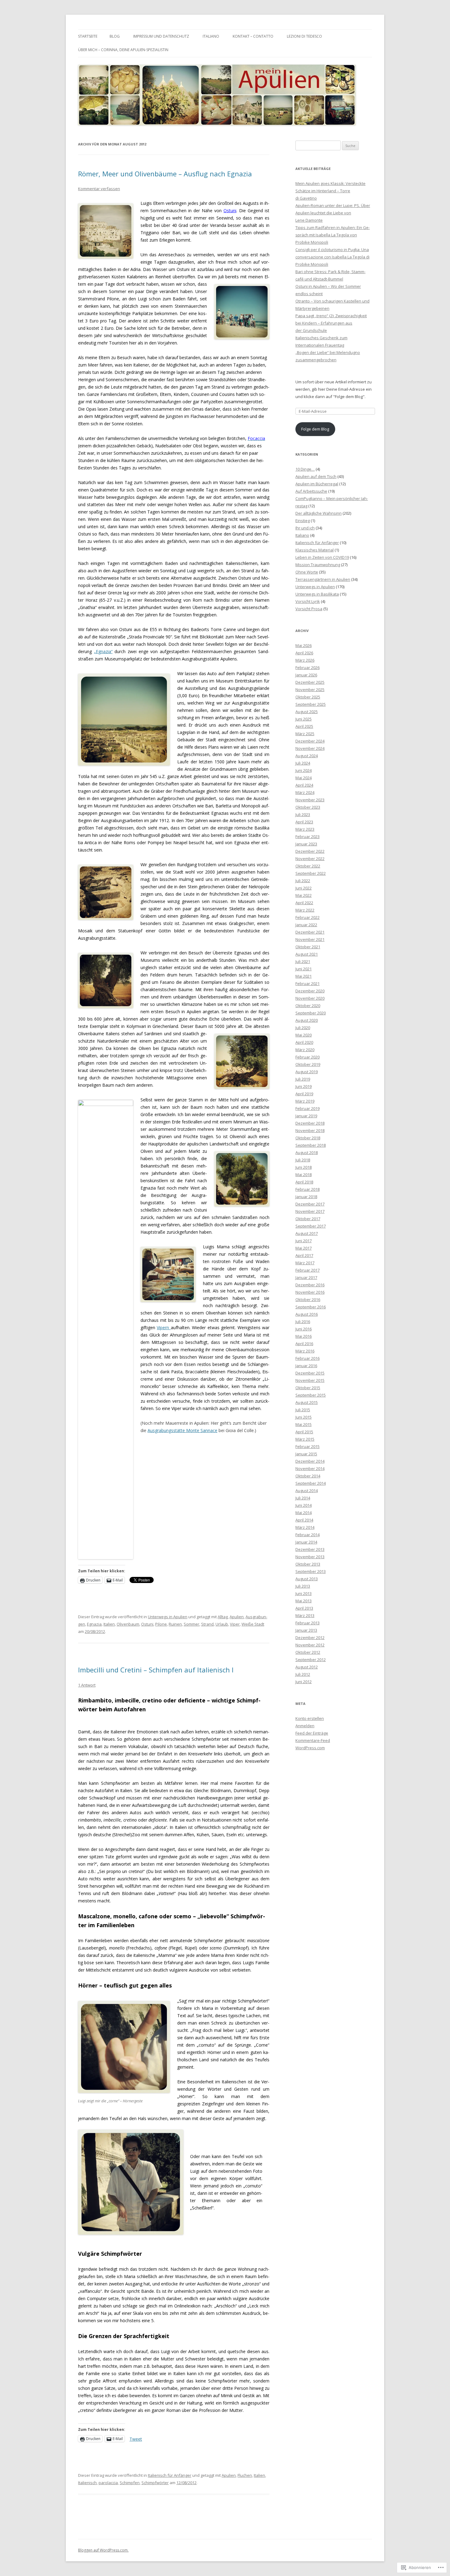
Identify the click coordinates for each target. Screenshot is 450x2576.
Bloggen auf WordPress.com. (103, 2550)
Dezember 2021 (310, 932)
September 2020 (311, 1013)
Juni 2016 (304, 1329)
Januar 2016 (306, 1366)
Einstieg (303, 521)
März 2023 (305, 829)
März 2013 (305, 1615)
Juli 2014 (303, 1498)
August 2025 (307, 712)
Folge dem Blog (315, 429)
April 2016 (304, 1344)
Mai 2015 (304, 1424)
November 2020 (310, 998)
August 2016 (307, 1314)
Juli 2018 (303, 1160)
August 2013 (307, 1579)
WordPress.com (310, 1748)
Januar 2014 (306, 1542)
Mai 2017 (304, 1248)
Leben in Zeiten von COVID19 (322, 557)
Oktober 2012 (308, 1652)
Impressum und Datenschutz (161, 36)
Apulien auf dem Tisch (316, 476)
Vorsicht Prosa (309, 609)
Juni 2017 (304, 1241)
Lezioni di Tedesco (304, 36)
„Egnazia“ (103, 651)
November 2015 (310, 1380)
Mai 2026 (304, 645)
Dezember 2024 (310, 741)
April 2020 (304, 1042)
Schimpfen (130, 2483)
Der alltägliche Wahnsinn (319, 513)
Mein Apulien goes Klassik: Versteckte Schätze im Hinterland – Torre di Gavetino (330, 191)
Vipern (164, 1327)
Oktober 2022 (308, 866)
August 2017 (307, 1233)
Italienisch (87, 2483)
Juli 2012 (303, 1674)
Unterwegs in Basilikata (317, 594)
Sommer (191, 1624)
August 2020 (307, 1020)
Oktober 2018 (308, 1138)
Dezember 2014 (310, 1461)
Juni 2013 (304, 1593)
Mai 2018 (304, 1175)
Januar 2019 (306, 1116)
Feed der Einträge (312, 1733)
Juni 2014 (304, 1505)
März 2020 (305, 1050)
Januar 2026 (306, 675)
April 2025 (304, 726)
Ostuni (230, 211)
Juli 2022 (303, 881)
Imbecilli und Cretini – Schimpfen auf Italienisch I (156, 1670)
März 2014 (305, 1527)
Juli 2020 (303, 1028)
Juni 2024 (304, 770)
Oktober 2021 (308, 947)
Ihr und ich (305, 528)
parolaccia (108, 2483)
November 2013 (310, 1557)
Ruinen (175, 1624)
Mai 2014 (304, 1513)
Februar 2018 (307, 1189)
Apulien (237, 1617)
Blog (115, 36)
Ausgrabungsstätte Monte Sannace (182, 1430)
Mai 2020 (304, 1035)
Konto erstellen (310, 1718)
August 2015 (307, 1402)
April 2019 (304, 1094)
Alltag (223, 1617)
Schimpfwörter (155, 2483)
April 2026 (304, 653)
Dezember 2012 (310, 1638)
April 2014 (304, 1520)
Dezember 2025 (310, 682)
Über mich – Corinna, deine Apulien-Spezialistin (123, 50)
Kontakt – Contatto (253, 36)
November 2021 (310, 939)
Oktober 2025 (308, 697)
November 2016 (310, 1292)
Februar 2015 (307, 1446)
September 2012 (311, 1660)
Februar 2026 (307, 668)
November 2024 (310, 748)
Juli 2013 (303, 1586)
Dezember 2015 (310, 1373)
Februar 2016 (307, 1358)
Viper (235, 1624)
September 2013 (311, 1571)
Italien (109, 1624)
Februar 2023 (307, 837)
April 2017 (304, 1255)
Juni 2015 (304, 1417)
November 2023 (310, 800)
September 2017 (311, 1226)
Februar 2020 (307, 1057)
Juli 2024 (303, 763)
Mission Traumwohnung (318, 565)
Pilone (161, 1624)
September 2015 (311, 1395)
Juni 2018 (304, 1167)
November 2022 (310, 859)
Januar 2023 (306, 844)
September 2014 (311, 1483)
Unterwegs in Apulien (168, 1617)
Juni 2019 (304, 1086)
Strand (207, 1624)
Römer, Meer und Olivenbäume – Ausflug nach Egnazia (165, 174)
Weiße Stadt (253, 1624)
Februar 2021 (307, 983)
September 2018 (311, 1145)
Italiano (211, 36)
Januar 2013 (306, 1630)
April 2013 (304, 1608)
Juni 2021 (304, 969)
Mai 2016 (304, 1336)
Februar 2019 (307, 1108)
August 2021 (307, 954)
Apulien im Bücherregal (317, 484)
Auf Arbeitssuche (311, 491)
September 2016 (311, 1307)
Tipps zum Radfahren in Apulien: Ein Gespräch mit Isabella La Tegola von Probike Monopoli (333, 235)
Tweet (136, 2439)
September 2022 (311, 873)
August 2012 (307, 1667)
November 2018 (310, 1130)
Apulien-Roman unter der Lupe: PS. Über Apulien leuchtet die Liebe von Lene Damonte (333, 213)
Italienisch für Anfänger (170, 2475)
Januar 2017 (306, 1277)
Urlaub (222, 1624)
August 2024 (307, 756)
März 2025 (305, 734)
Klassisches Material (315, 550)
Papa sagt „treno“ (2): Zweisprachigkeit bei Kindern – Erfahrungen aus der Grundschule (331, 323)
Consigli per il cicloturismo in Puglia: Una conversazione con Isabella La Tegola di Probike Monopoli (332, 257)
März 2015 (305, 1439)
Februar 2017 (307, 1270)
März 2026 (305, 660)
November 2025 (310, 690)
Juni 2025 (304, 719)
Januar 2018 (306, 1197)
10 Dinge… (305, 469)
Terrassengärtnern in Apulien (323, 579)
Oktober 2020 (308, 1006)
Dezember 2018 (310, 1123)
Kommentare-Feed (313, 1740)
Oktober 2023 (308, 807)
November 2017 (310, 1211)
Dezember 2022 (310, 851)
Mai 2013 (304, 1601)
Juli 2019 (303, 1079)
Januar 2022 (306, 925)
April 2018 (304, 1182)
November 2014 (310, 1469)
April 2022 (304, 903)
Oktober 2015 (308, 1388)
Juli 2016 (303, 1322)
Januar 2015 (306, 1454)
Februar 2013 (307, 1623)
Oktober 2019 (308, 1064)
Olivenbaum (128, 1624)
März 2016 (305, 1351)
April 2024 (304, 785)
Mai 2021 (304, 976)
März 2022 (305, 910)
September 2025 (311, 704)
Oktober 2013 (308, 1564)
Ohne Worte (307, 572)
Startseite (88, 36)
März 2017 (305, 1263)
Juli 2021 (303, 961)
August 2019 (307, 1072)
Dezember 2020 (310, 991)
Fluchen (245, 2475)
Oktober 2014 (308, 1476)
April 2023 (304, 822)
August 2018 (307, 1153)
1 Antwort (87, 1685)
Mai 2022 (304, 895)
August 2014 (307, 1491)
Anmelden (305, 1726)
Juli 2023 (303, 814)
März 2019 (305, 1101)
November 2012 (310, 1645)
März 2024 (305, 792)
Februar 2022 (307, 917)
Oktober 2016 (308, 1299)
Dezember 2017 (310, 1204)
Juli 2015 (303, 1410)
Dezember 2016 (310, 1285)
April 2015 (304, 1432)
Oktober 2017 (308, 1219)
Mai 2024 (304, 778)
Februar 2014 (307, 1535)
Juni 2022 (304, 888)
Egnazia (94, 1624)
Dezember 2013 (310, 1549)
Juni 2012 (304, 1682)
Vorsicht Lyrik (308, 601)
